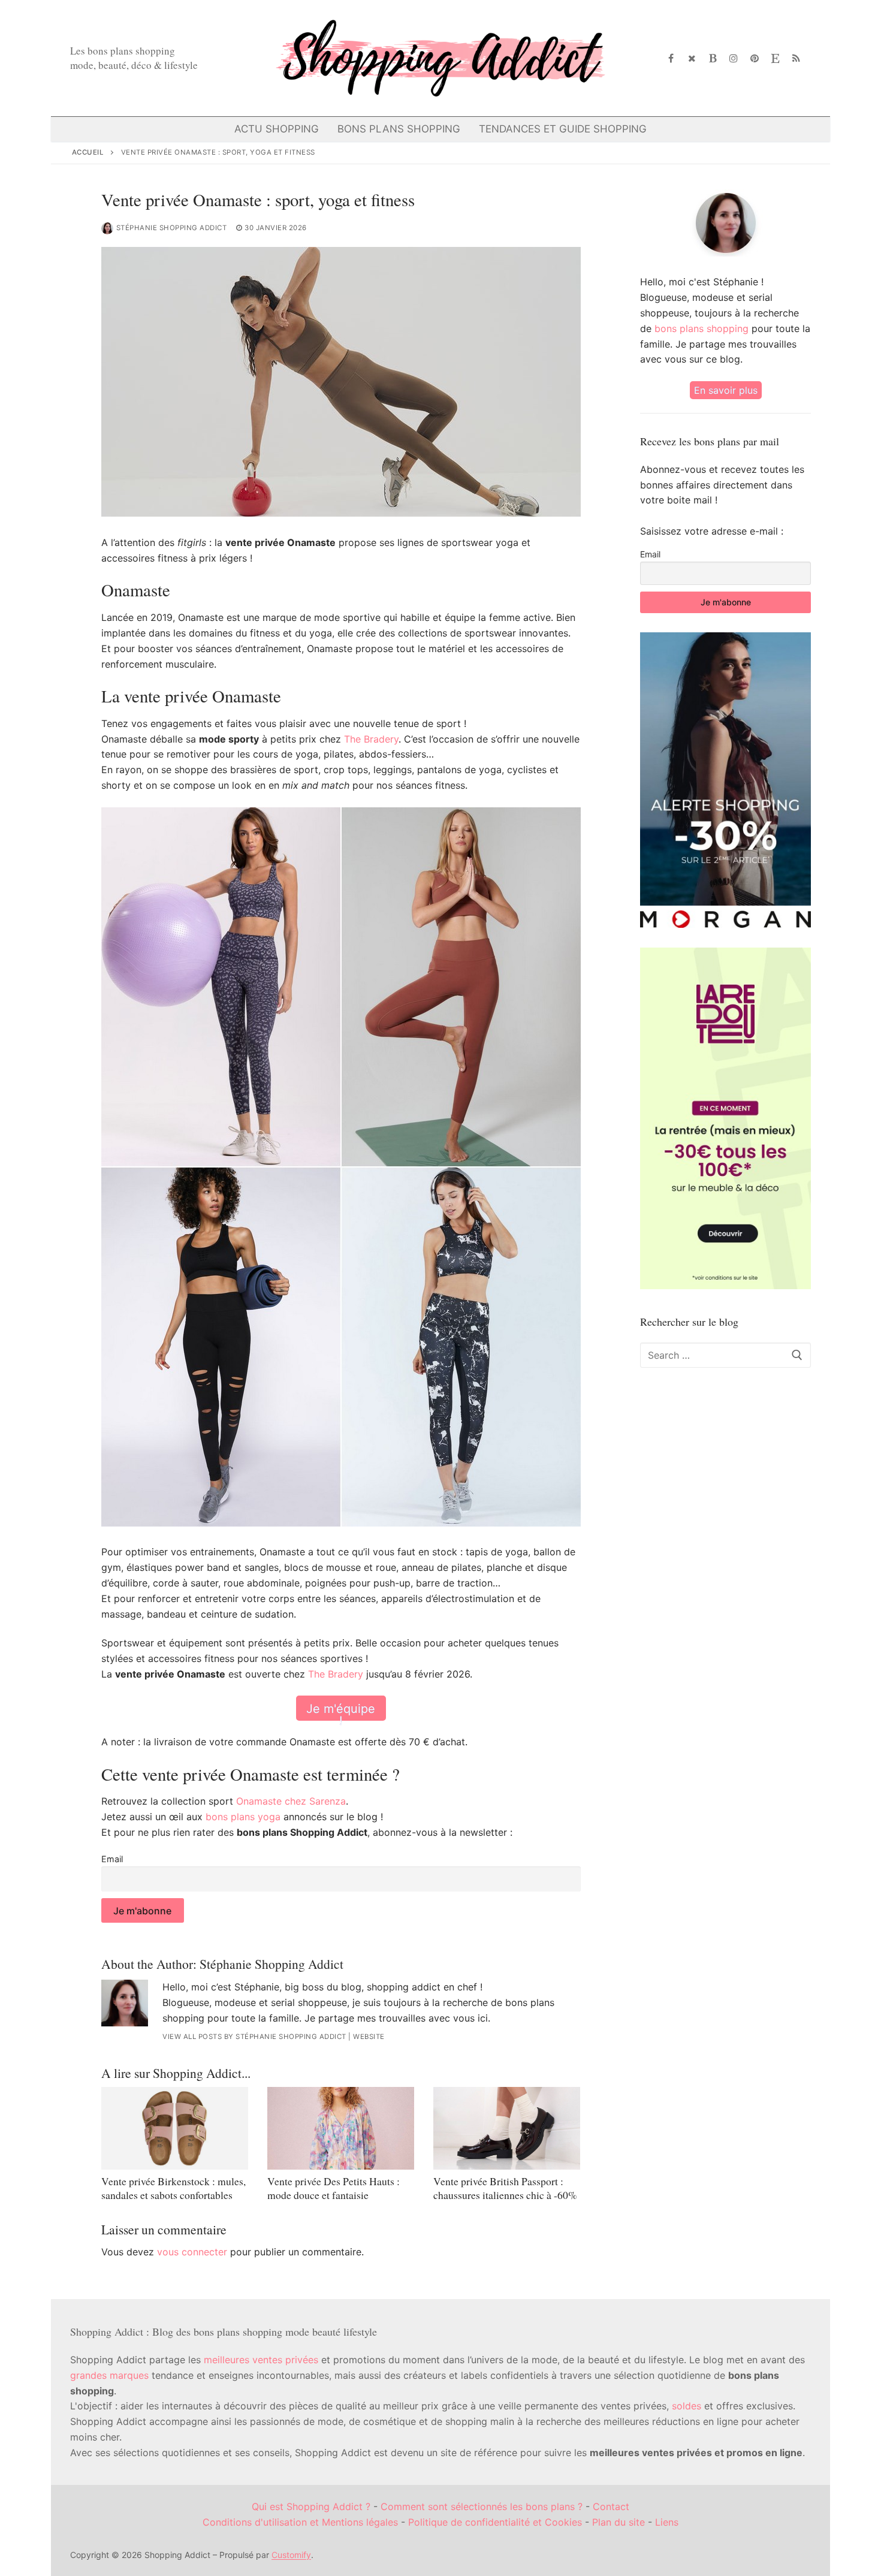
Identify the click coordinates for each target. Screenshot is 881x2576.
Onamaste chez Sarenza (291, 1801)
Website (369, 2037)
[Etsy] (775, 58)
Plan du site (618, 2522)
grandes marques (109, 2375)
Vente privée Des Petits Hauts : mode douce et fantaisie (334, 2188)
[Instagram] (734, 58)
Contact (611, 2506)
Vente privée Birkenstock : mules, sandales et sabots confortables (174, 2188)
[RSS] (796, 58)
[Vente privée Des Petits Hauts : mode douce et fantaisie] (341, 2128)
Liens (667, 2522)
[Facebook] (672, 58)
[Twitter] (692, 58)
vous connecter (192, 2252)
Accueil (88, 152)
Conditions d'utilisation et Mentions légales (300, 2522)
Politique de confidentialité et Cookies (495, 2522)
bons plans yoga (243, 1817)
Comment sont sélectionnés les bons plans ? (482, 2506)
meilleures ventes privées (261, 2360)
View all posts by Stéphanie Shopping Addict (254, 2037)
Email (112, 1859)
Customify (291, 2555)
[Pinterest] (755, 58)
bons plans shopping (702, 328)
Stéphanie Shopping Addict (172, 228)
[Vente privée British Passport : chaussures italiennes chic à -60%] (507, 2128)
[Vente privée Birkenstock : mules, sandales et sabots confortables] (175, 2128)
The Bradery (371, 739)
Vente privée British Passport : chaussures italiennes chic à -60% (505, 2188)
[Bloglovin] (713, 58)
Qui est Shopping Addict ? (311, 2506)
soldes (687, 2406)
